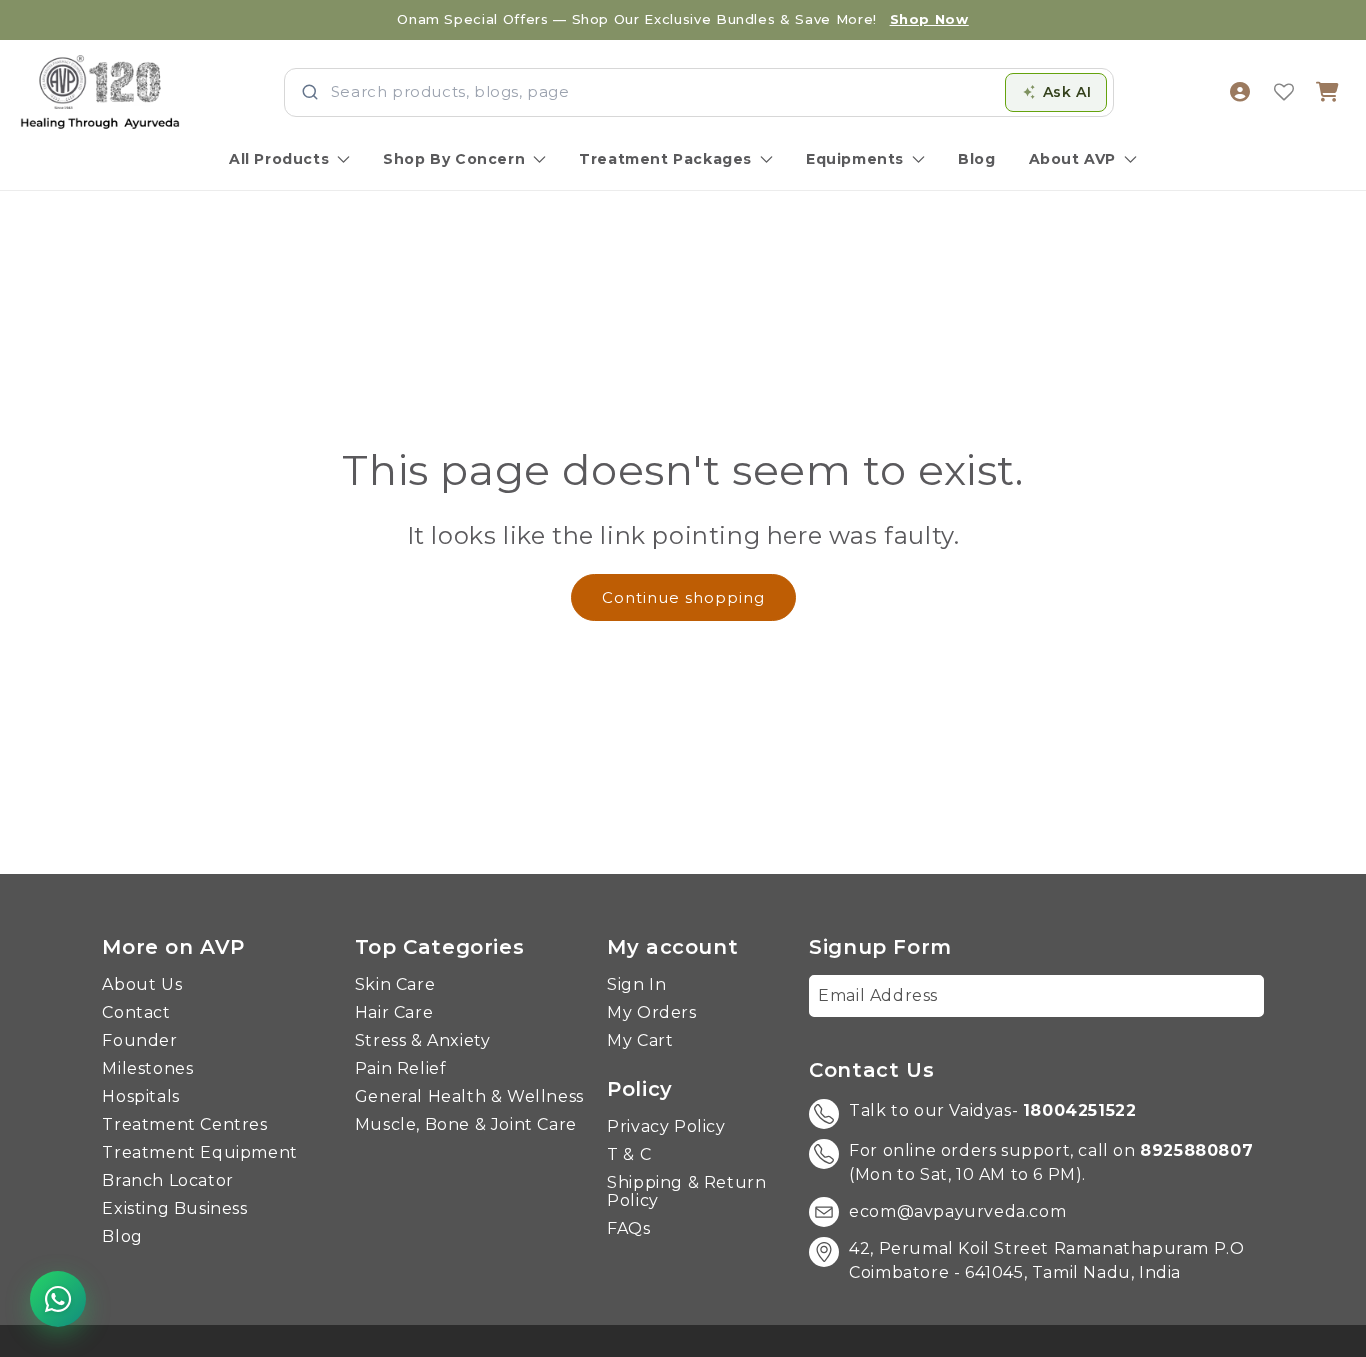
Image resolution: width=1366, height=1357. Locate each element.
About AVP (1072, 159)
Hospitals (140, 1097)
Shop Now (929, 19)
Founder (139, 1041)
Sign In (636, 985)
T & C (629, 1155)
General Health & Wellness (469, 1097)
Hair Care (394, 1013)
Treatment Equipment (199, 1153)
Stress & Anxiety (423, 1041)
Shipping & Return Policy (686, 1192)
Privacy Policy (666, 1127)
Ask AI (1067, 92)
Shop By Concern (454, 159)
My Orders (651, 1013)
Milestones (147, 1069)
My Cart (640, 1041)
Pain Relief (401, 1069)
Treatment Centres (184, 1125)
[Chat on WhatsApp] (58, 1299)
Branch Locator (167, 1181)
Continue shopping (683, 597)
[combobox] (662, 92)
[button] (1328, 92)
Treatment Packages (665, 159)
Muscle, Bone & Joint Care (466, 1125)
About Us (142, 985)
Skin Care (395, 985)
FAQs (628, 1229)
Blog (976, 159)
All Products (279, 159)
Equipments (855, 159)
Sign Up (1216, 995)
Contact (136, 1013)
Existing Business (174, 1209)
